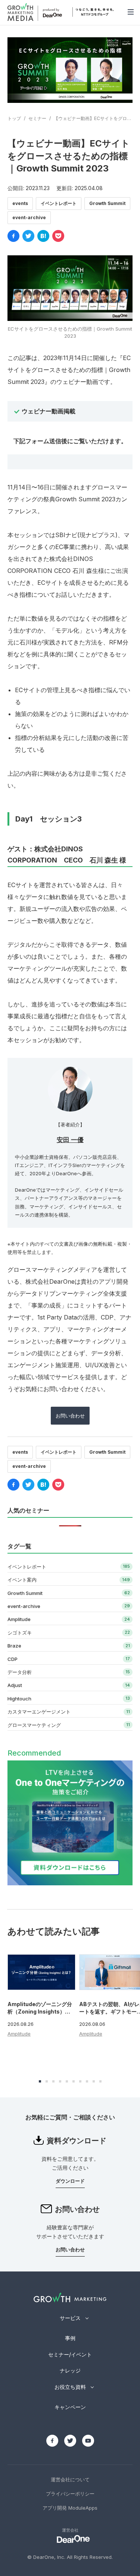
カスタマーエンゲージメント (39, 1712)
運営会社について (70, 2479)
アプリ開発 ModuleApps (70, 2508)
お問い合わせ (70, 1416)
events (20, 203)
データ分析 (20, 1672)
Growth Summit (107, 203)
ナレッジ (70, 2370)
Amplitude (19, 1619)
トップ (14, 118)
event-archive (29, 217)
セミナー (37, 118)
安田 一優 (70, 1140)
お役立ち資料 (70, 2387)
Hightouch (19, 1699)
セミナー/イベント (70, 2354)
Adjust (15, 1685)
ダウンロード (70, 2181)
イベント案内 (22, 1580)
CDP (13, 1659)
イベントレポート (59, 203)
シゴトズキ (20, 1633)
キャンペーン (70, 2407)
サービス (70, 2318)
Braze (14, 1646)
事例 (70, 2338)
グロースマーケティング (34, 1725)
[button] (40, 2081)
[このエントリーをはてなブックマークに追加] (43, 236)
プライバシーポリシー (70, 2494)
